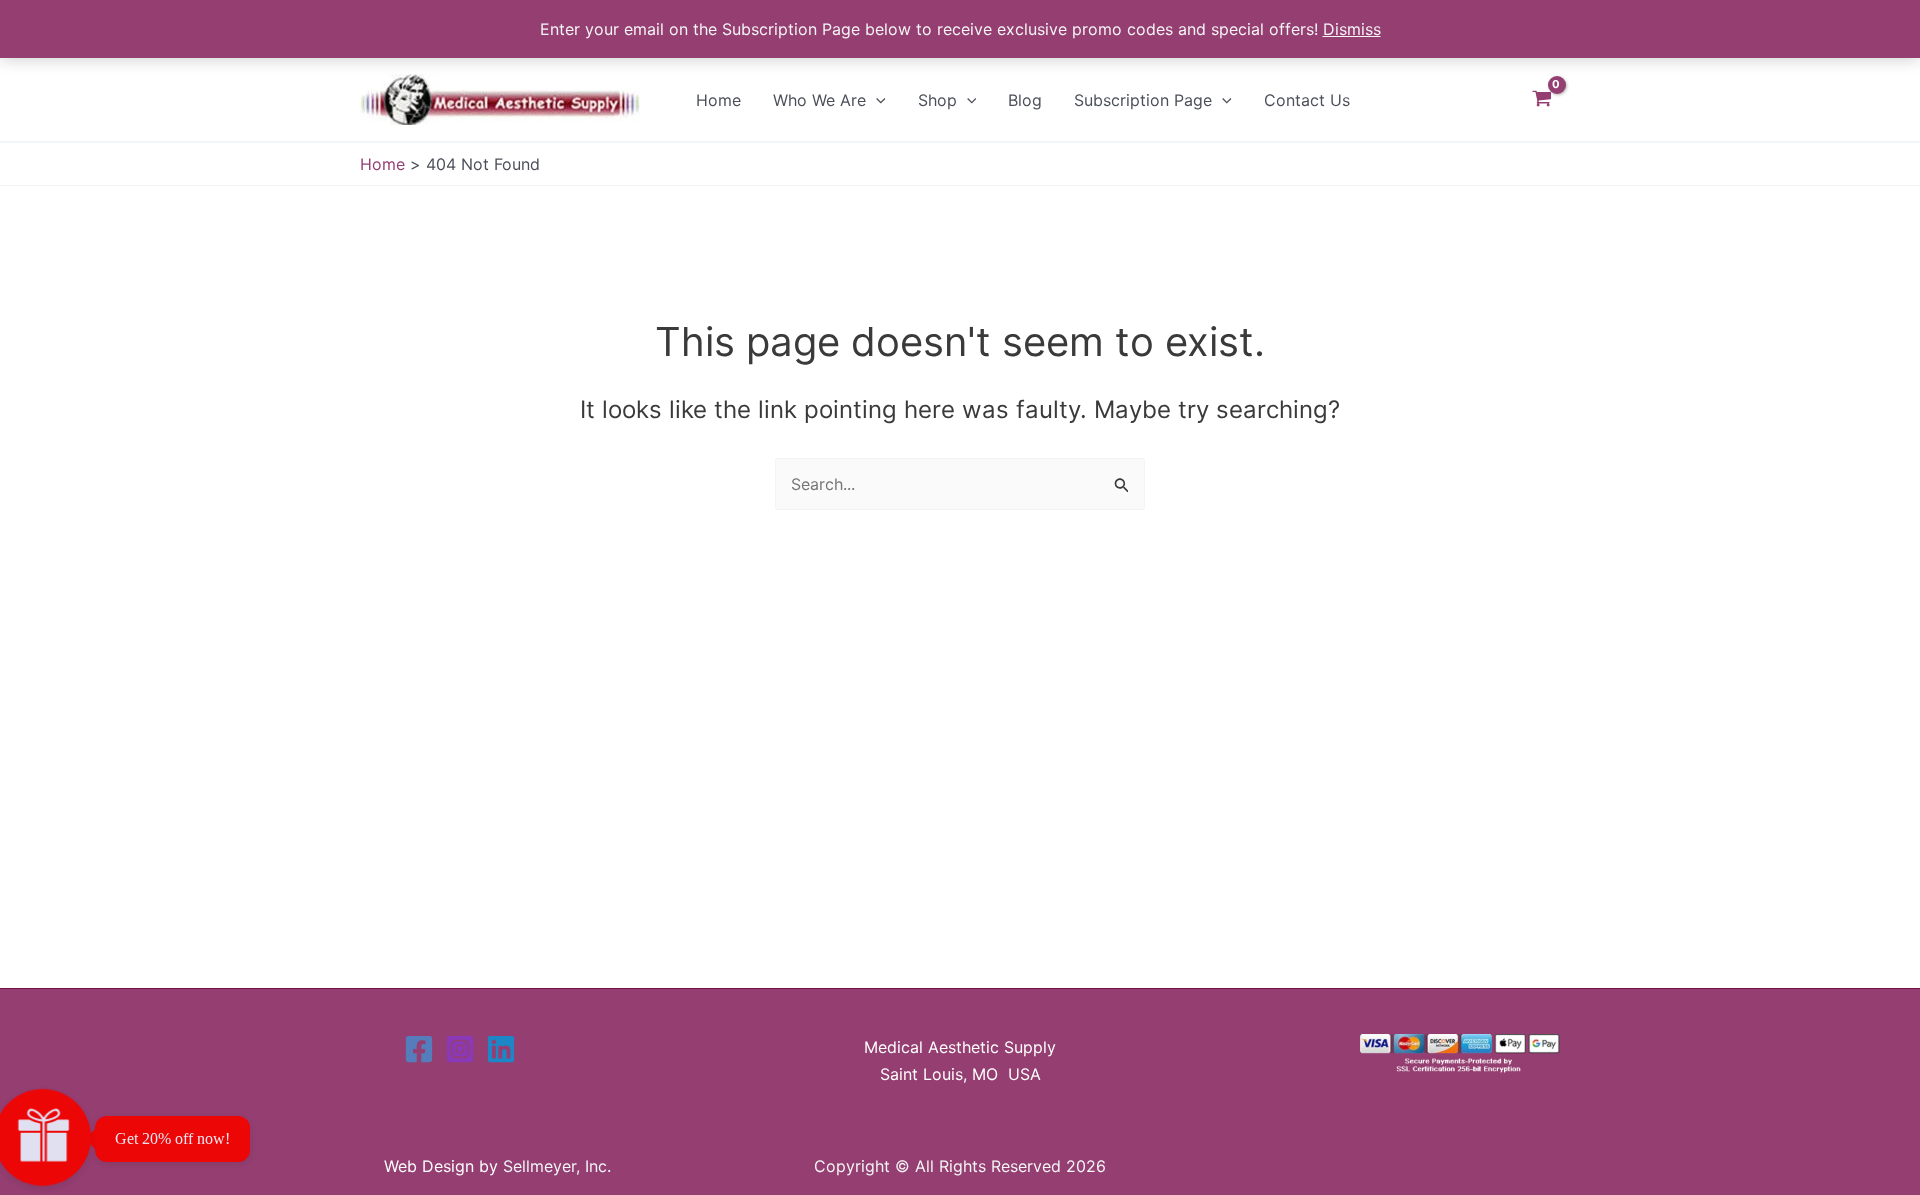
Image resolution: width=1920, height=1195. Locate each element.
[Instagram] (460, 1049)
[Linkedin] (501, 1049)
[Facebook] (419, 1049)
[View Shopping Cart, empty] (1541, 99)
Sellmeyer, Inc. (557, 1166)
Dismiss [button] (1352, 29)
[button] (876, 100)
